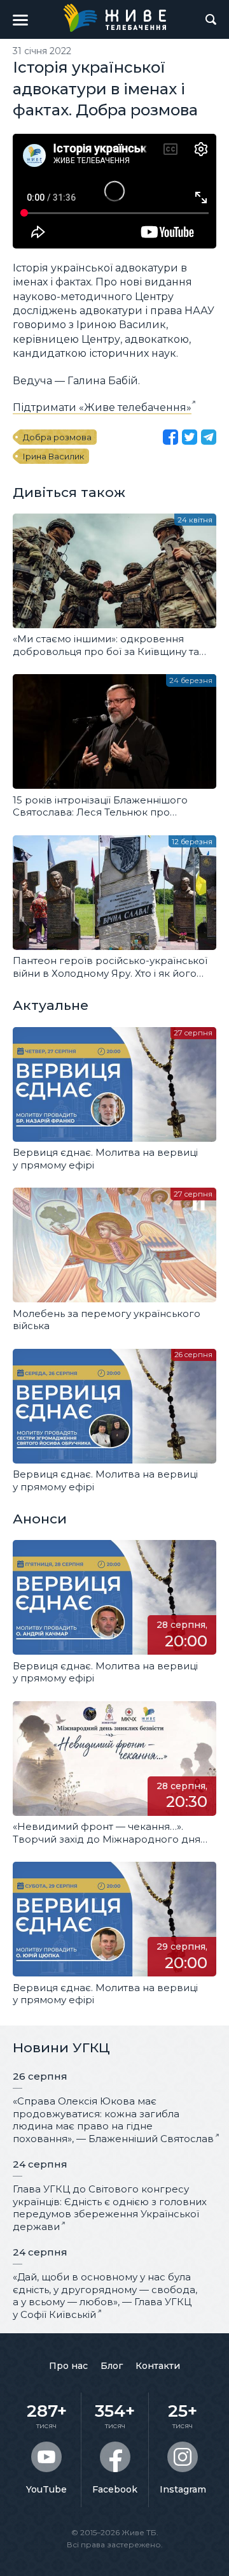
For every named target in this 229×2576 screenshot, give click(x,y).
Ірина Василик (53, 456)
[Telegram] (209, 437)
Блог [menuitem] (112, 2366)
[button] (20, 20)
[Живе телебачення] (114, 18)
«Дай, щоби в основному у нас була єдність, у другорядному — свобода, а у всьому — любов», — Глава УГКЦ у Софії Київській (105, 2296)
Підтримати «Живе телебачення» (102, 407)
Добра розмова (57, 437)
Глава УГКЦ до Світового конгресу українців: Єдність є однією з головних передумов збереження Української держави (110, 2208)
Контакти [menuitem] (158, 2366)
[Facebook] (170, 437)
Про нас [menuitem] (68, 2366)
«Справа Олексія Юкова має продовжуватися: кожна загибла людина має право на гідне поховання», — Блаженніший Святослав (113, 2120)
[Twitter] (190, 437)
